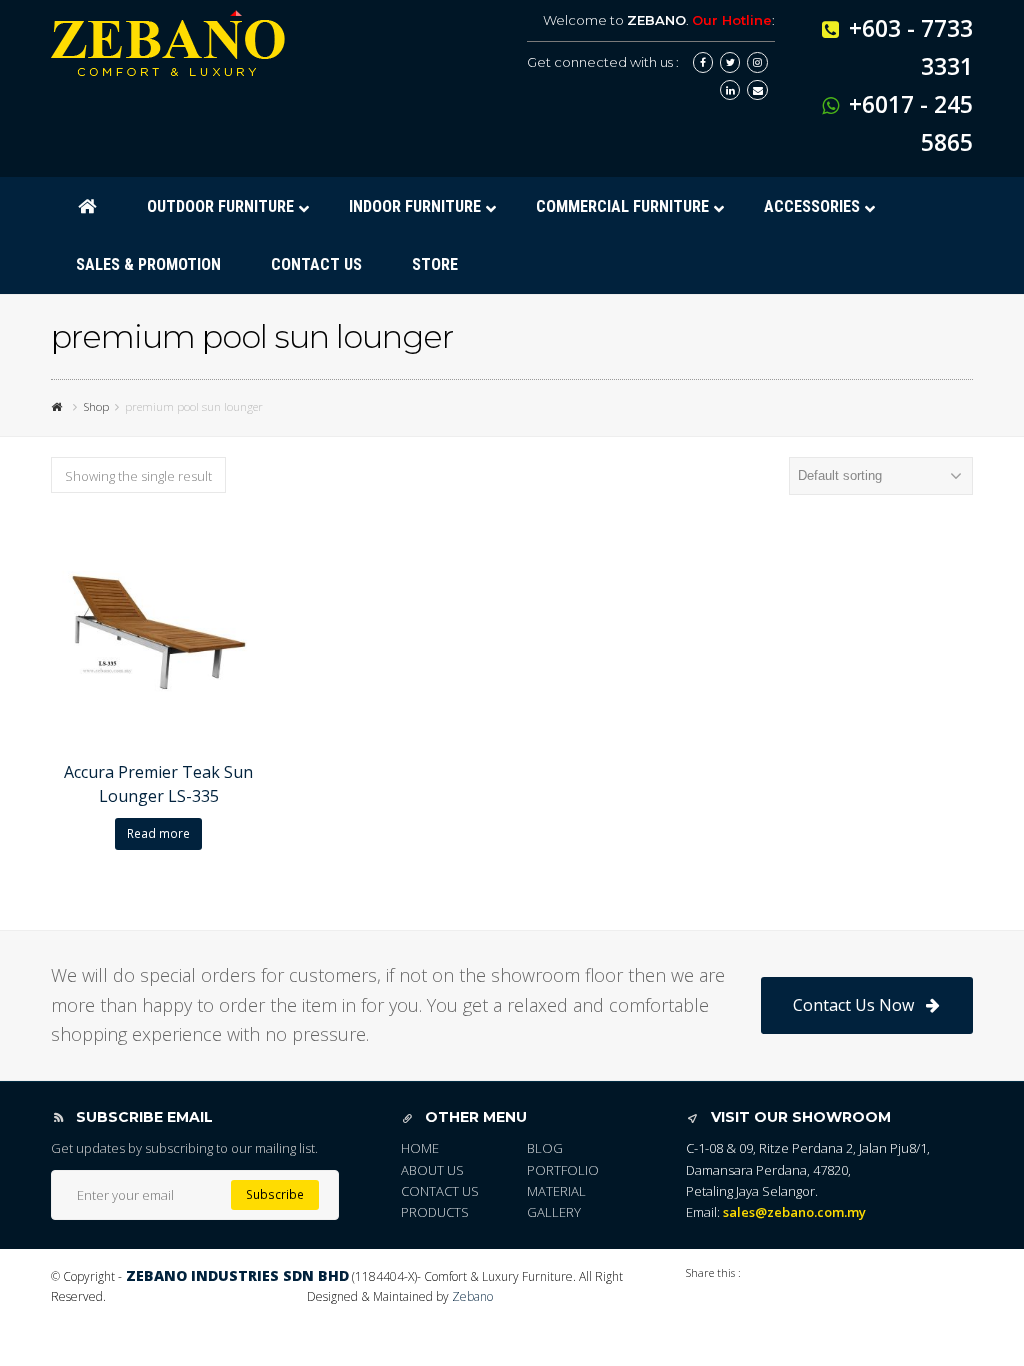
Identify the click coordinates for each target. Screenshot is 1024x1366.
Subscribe (275, 1194)
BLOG (545, 1148)
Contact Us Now (853, 1005)
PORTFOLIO (563, 1170)
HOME (420, 1148)
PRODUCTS (435, 1212)
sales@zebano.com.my (794, 1212)
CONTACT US (440, 1191)
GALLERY (554, 1212)
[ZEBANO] (59, 406)
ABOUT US (432, 1170)
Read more (158, 833)
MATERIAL (556, 1191)
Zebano (472, 1296)
